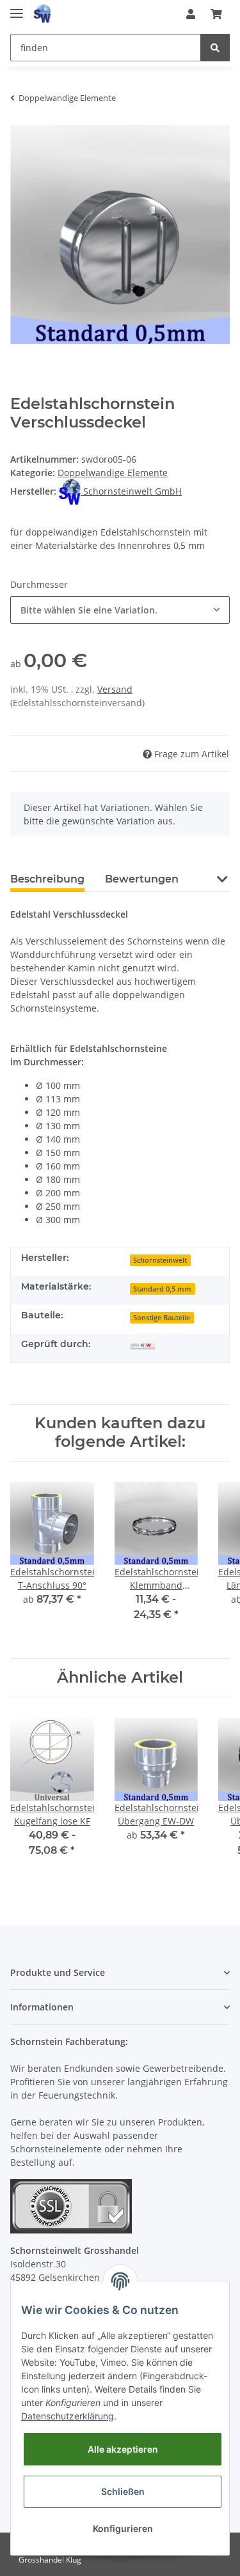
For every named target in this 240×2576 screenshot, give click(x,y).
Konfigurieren (123, 2528)
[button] (191, 14)
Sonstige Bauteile (162, 1318)
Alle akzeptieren (123, 2449)
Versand (115, 689)
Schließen (123, 2491)
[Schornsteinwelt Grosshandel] (42, 14)
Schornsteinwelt (160, 1260)
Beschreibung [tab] (47, 879)
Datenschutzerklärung (68, 2416)
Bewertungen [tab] (142, 879)
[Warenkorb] (216, 14)
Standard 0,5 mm (162, 1289)
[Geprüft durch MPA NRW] (143, 1346)
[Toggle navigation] (17, 8)
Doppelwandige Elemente (113, 473)
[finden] (215, 48)
